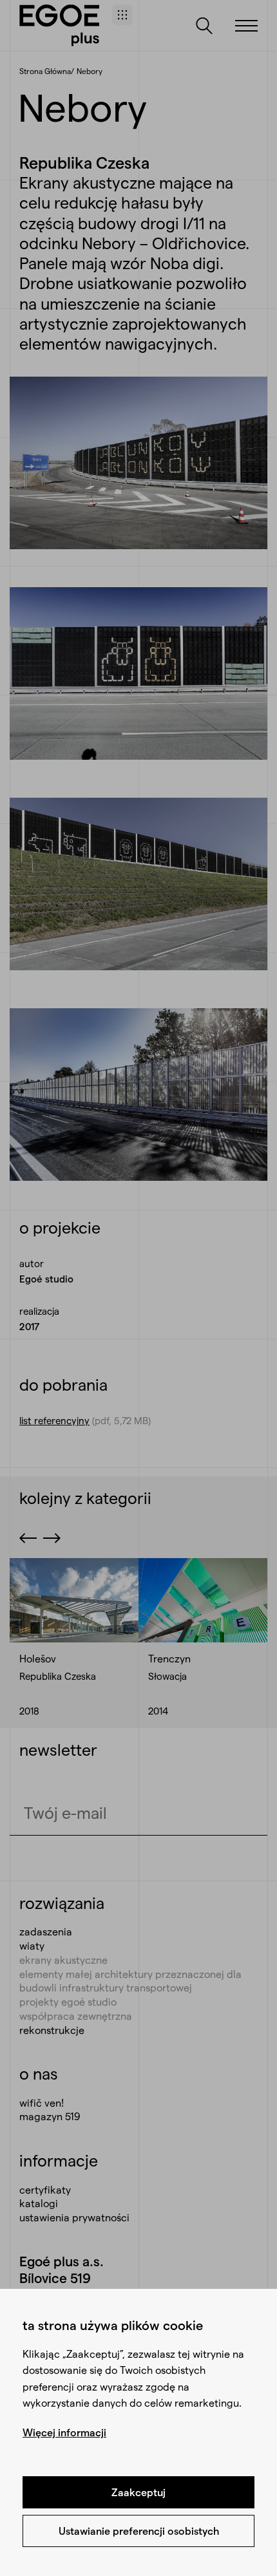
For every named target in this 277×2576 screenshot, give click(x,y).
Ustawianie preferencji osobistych (139, 2531)
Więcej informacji (64, 2432)
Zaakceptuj (138, 2492)
